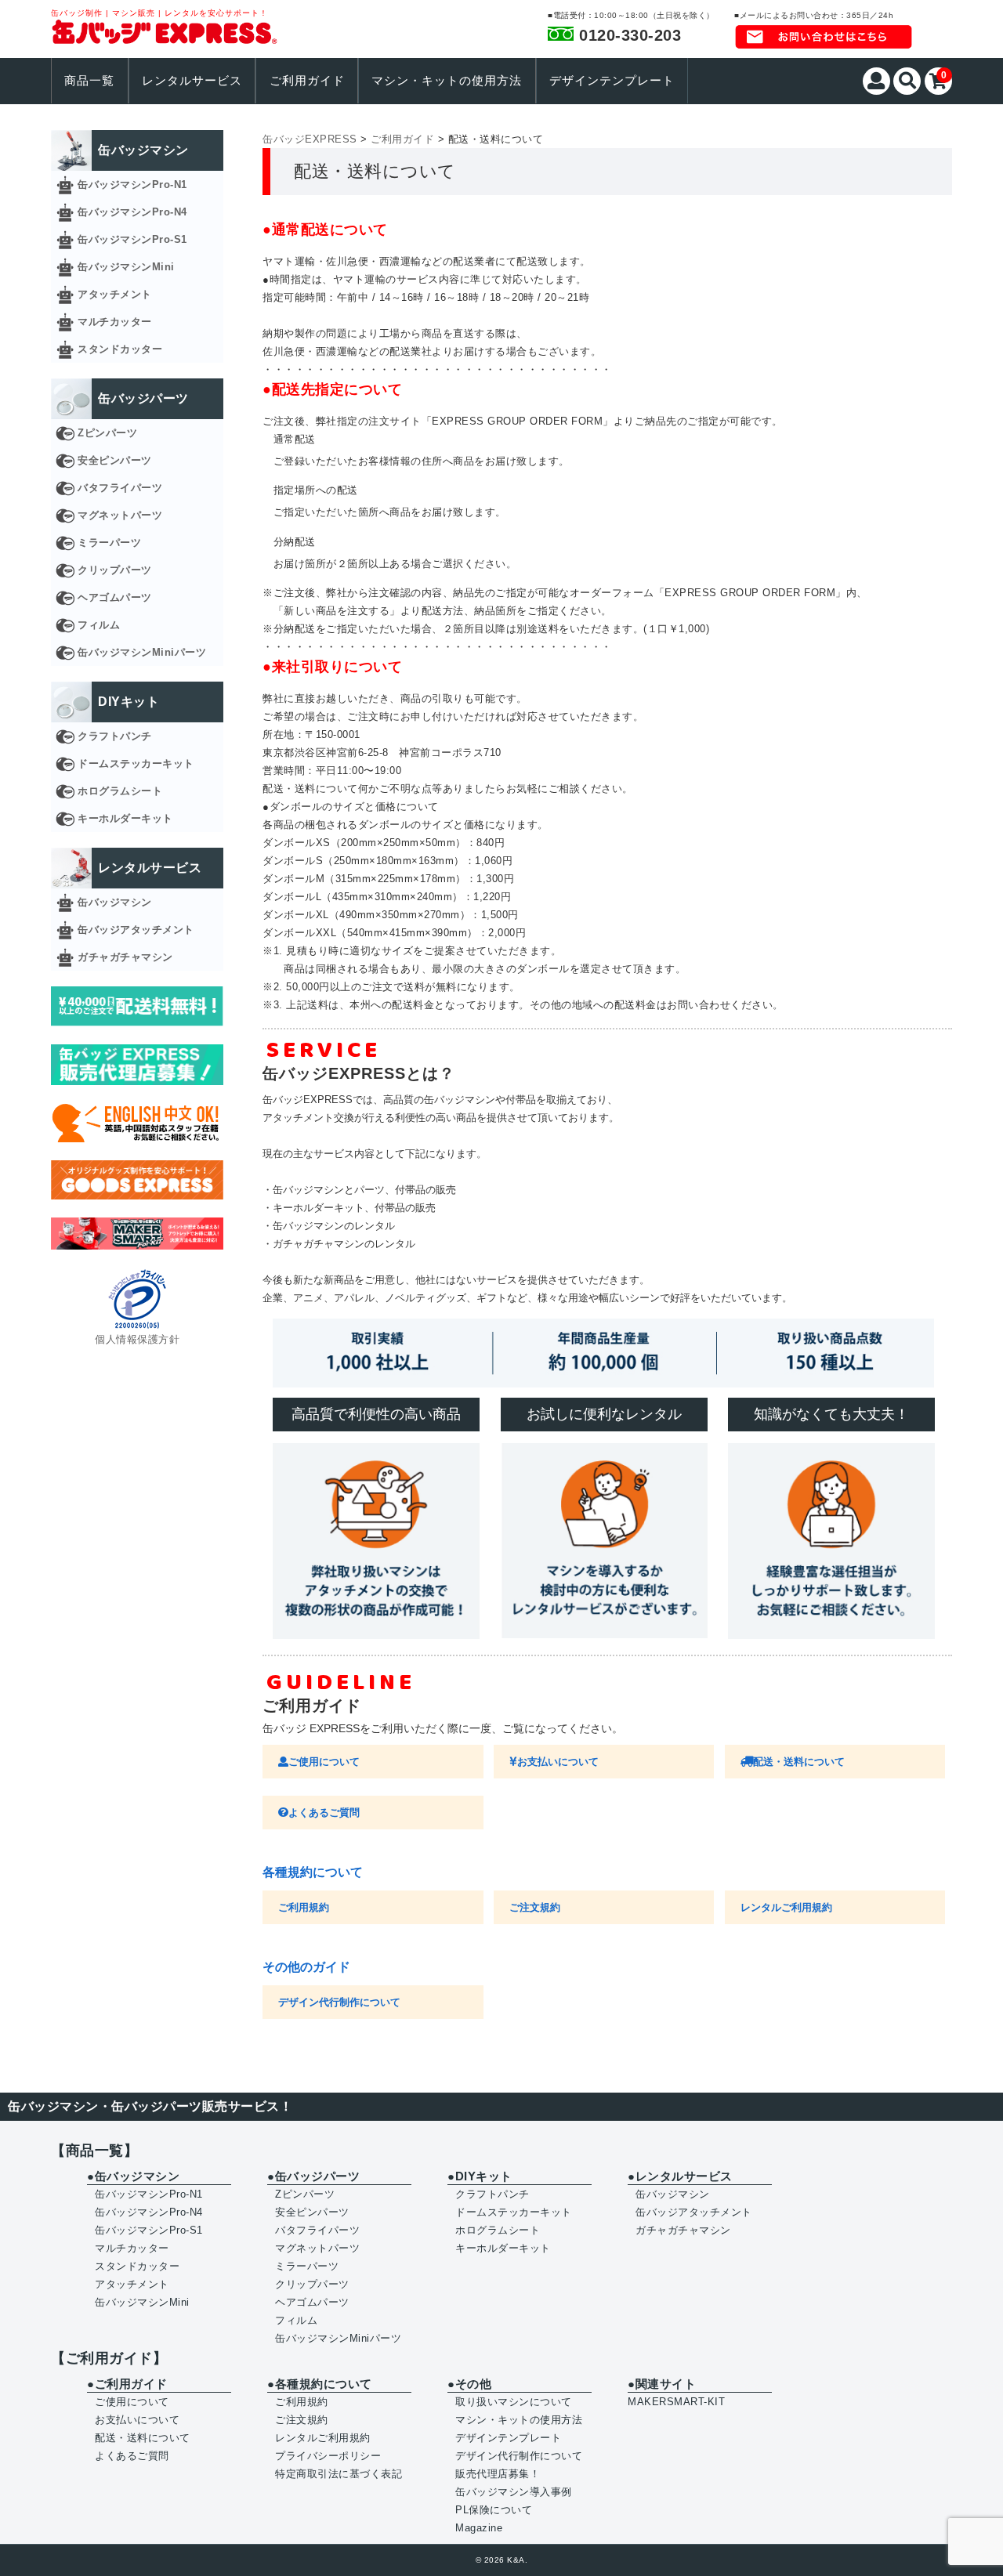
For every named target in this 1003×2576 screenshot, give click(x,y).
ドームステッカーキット (136, 763)
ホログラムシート (120, 791)
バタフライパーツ (120, 488)
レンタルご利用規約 (786, 1907)
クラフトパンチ (115, 736)
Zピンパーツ (107, 433)
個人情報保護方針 (137, 1339)
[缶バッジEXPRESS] (165, 35)
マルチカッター (115, 322)
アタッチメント (115, 294)
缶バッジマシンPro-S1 (132, 239)
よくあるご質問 (324, 1813)
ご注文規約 (535, 1907)
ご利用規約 (304, 1907)
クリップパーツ (115, 570)
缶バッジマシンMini (126, 267)
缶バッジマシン (115, 902)
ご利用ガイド (307, 81)
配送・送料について (799, 1762)
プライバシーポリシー (328, 2456)
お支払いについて (558, 1762)
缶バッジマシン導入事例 (514, 2492)
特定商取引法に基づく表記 (339, 2474)
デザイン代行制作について (339, 2002)
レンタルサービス (192, 81)
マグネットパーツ (120, 515)
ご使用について (324, 1762)
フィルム (99, 625)
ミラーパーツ (109, 543)
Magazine (479, 2528)
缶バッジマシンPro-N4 (132, 212)
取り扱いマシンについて (514, 2402)
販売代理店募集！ (498, 2474)
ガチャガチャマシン (125, 957)
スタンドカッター (120, 349)
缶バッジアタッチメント (136, 930)
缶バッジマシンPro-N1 (132, 185)
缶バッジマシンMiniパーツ (142, 652)
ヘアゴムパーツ (115, 597)
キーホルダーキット (125, 818)
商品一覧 (89, 81)
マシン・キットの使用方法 (447, 81)
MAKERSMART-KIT (676, 2402)
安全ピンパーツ (115, 460)
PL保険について (494, 2510)
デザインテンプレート (612, 81)
